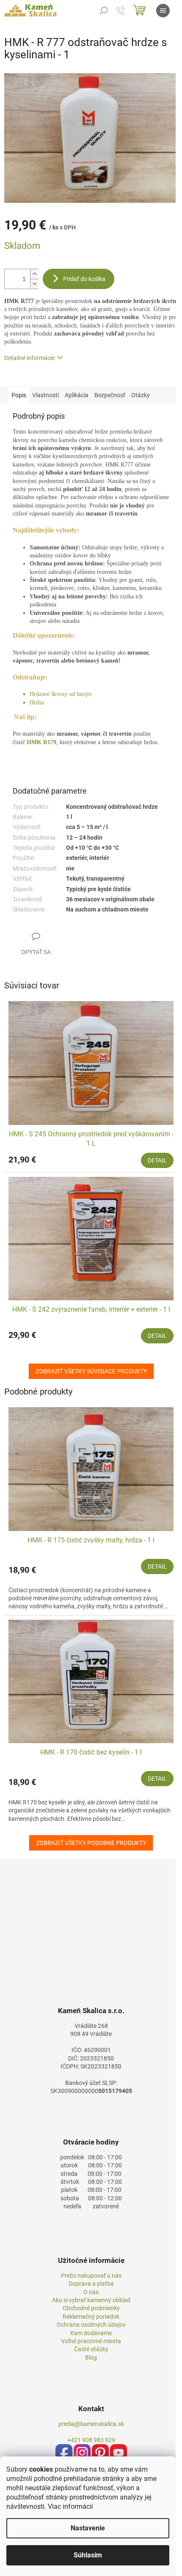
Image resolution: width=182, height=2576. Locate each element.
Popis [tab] (19, 395)
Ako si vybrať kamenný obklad (91, 2300)
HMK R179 (41, 742)
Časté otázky (91, 2349)
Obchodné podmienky (91, 2308)
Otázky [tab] (141, 395)
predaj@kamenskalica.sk (91, 2424)
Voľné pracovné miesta (91, 2341)
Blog (91, 2358)
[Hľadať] (104, 11)
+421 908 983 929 (91, 2440)
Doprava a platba (91, 2284)
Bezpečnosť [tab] (110, 395)
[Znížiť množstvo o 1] (34, 284)
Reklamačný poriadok (91, 2317)
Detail (157, 1160)
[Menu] (163, 11)
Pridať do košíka (84, 279)
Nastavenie (88, 2528)
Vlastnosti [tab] (45, 395)
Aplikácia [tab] (77, 395)
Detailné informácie (29, 358)
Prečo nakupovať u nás (91, 2276)
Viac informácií (70, 2506)
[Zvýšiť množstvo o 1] (34, 274)
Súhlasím (88, 2555)
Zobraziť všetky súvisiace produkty (91, 1371)
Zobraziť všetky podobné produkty (91, 1843)
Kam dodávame (91, 2333)
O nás (91, 2292)
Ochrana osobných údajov (91, 2325)
